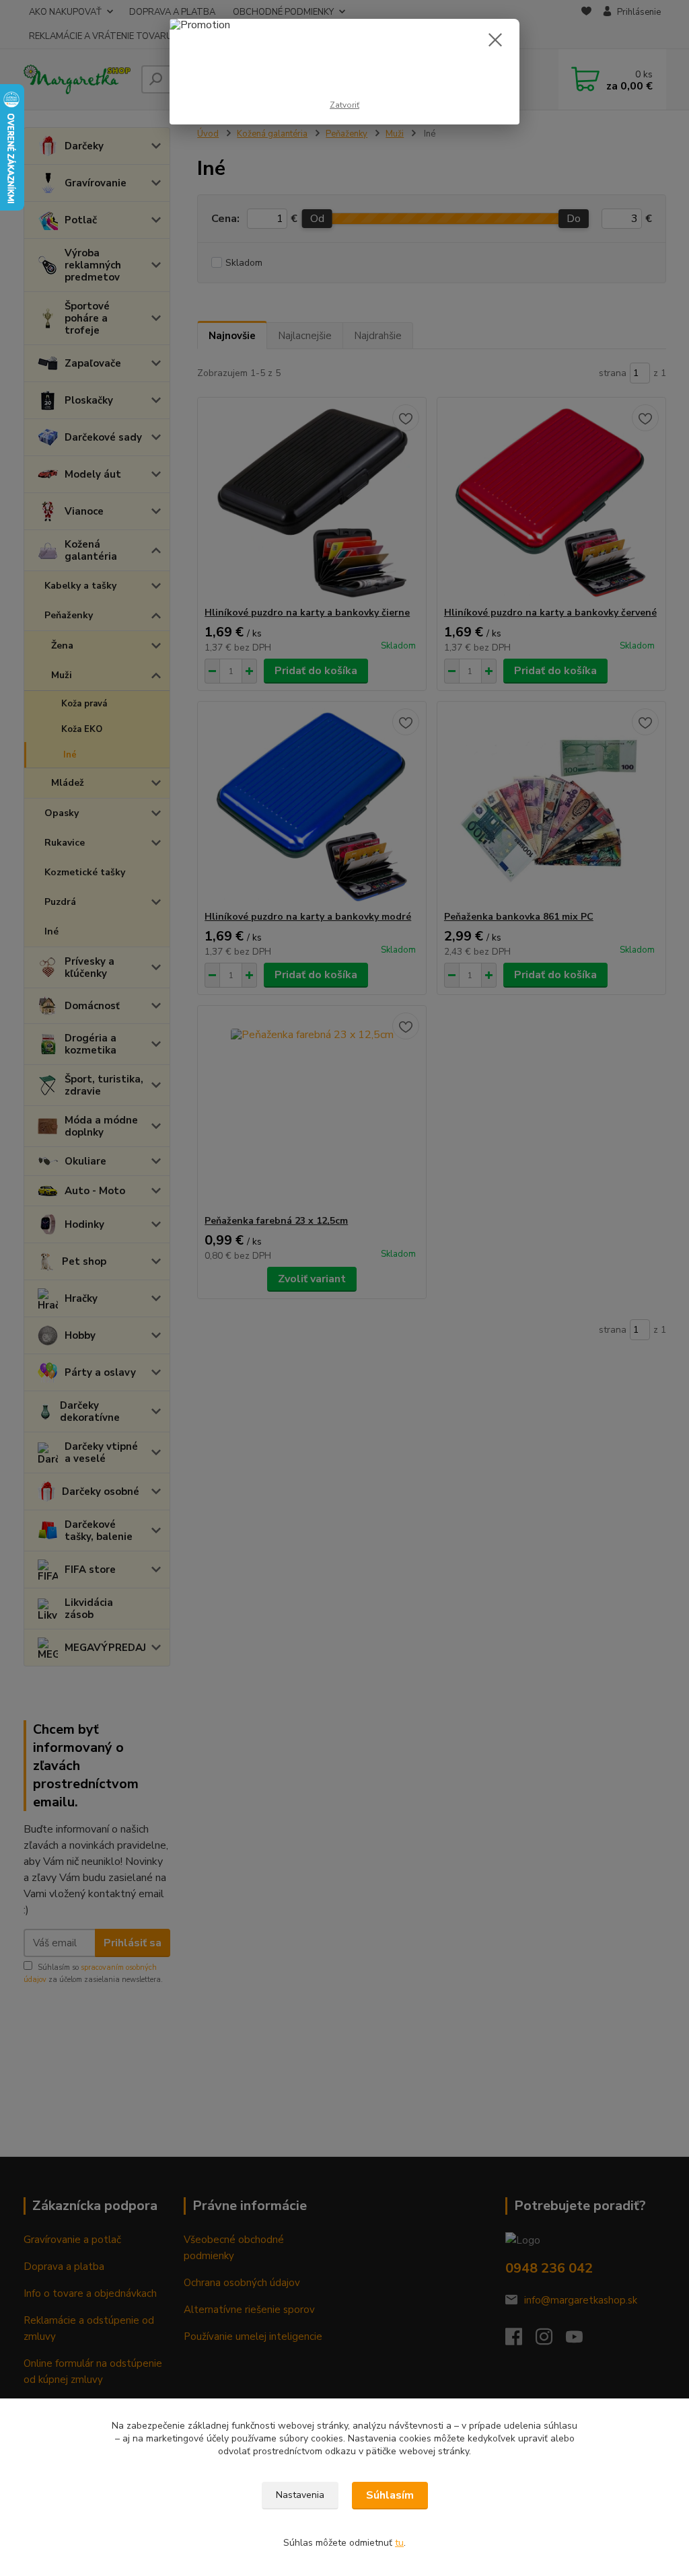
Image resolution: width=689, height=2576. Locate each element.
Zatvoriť (344, 105)
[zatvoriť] (495, 40)
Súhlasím (390, 2495)
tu (399, 2543)
